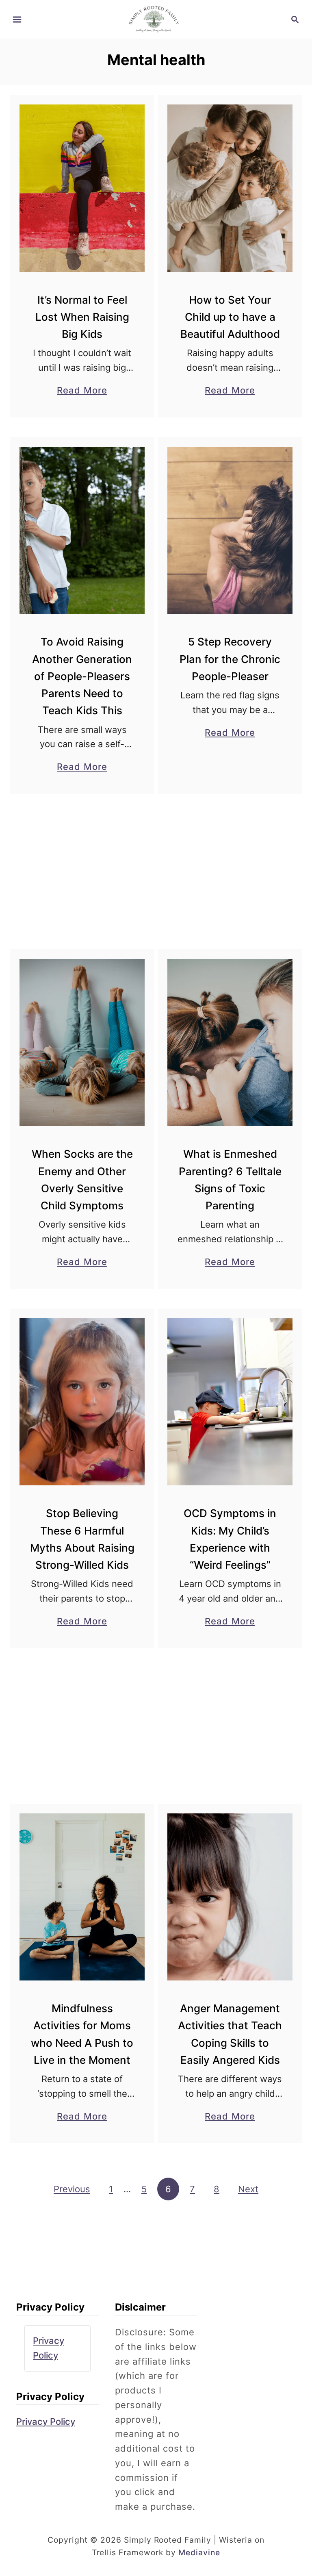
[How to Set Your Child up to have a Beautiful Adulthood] (230, 188)
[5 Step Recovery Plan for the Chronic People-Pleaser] (230, 530)
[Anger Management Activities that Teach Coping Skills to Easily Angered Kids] (230, 1897)
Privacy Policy (46, 2422)
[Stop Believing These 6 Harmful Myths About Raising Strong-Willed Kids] (82, 1402)
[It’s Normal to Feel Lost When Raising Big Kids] (82, 188)
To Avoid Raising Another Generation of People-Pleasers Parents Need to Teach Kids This (82, 676)
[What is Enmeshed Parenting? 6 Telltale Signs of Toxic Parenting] (230, 1043)
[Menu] (17, 20)
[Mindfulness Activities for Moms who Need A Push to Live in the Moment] (82, 1897)
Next (248, 2189)
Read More (82, 391)
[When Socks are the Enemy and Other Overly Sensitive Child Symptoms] (82, 1043)
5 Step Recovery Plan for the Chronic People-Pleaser (230, 659)
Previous (72, 2189)
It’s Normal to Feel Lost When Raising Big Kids (82, 317)
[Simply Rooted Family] (156, 19)
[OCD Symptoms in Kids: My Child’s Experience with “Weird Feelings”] (230, 1402)
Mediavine (199, 2552)
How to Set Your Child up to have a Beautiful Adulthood (230, 317)
